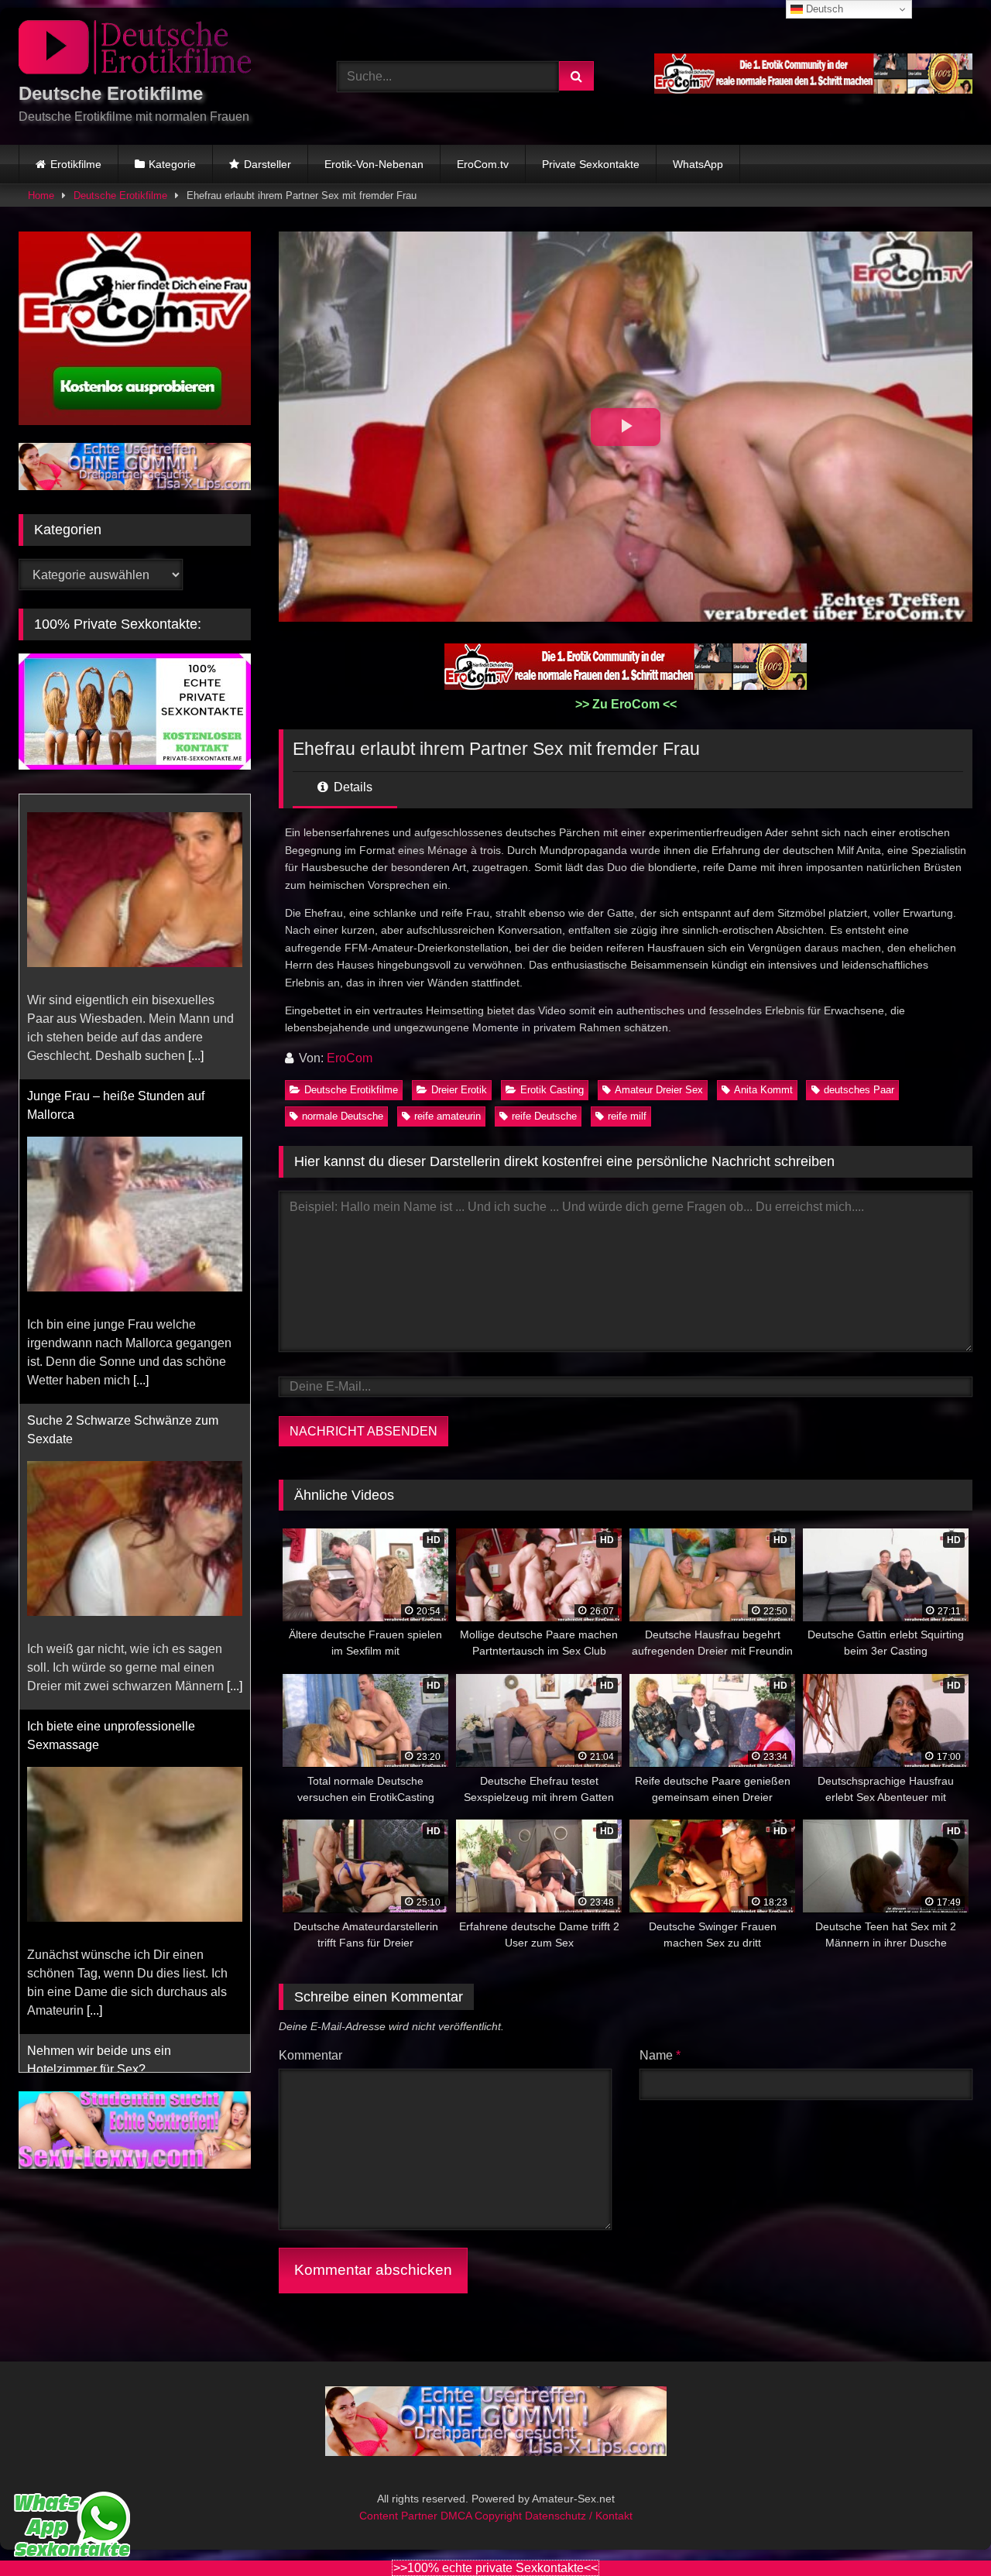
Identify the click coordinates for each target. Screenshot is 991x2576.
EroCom (350, 1058)
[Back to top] (943, 2530)
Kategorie (172, 164)
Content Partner (400, 2516)
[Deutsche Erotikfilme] (135, 50)
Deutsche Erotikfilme (120, 196)
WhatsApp (698, 164)
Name (660, 2055)
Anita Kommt (763, 1090)
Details (351, 787)
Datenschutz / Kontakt (579, 2516)
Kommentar (310, 2055)
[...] (141, 1095)
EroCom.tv (483, 164)
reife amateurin (447, 1116)
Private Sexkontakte (591, 164)
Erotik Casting (552, 1090)
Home (41, 196)
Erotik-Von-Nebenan (374, 164)
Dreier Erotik (459, 1090)
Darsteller (267, 164)
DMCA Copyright (483, 2516)
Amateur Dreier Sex (659, 1090)
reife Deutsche (544, 1116)
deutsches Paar (859, 1090)
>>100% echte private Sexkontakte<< (495, 2568)
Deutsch (823, 9)
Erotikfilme (76, 164)
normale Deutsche (343, 1116)
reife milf (627, 1116)
